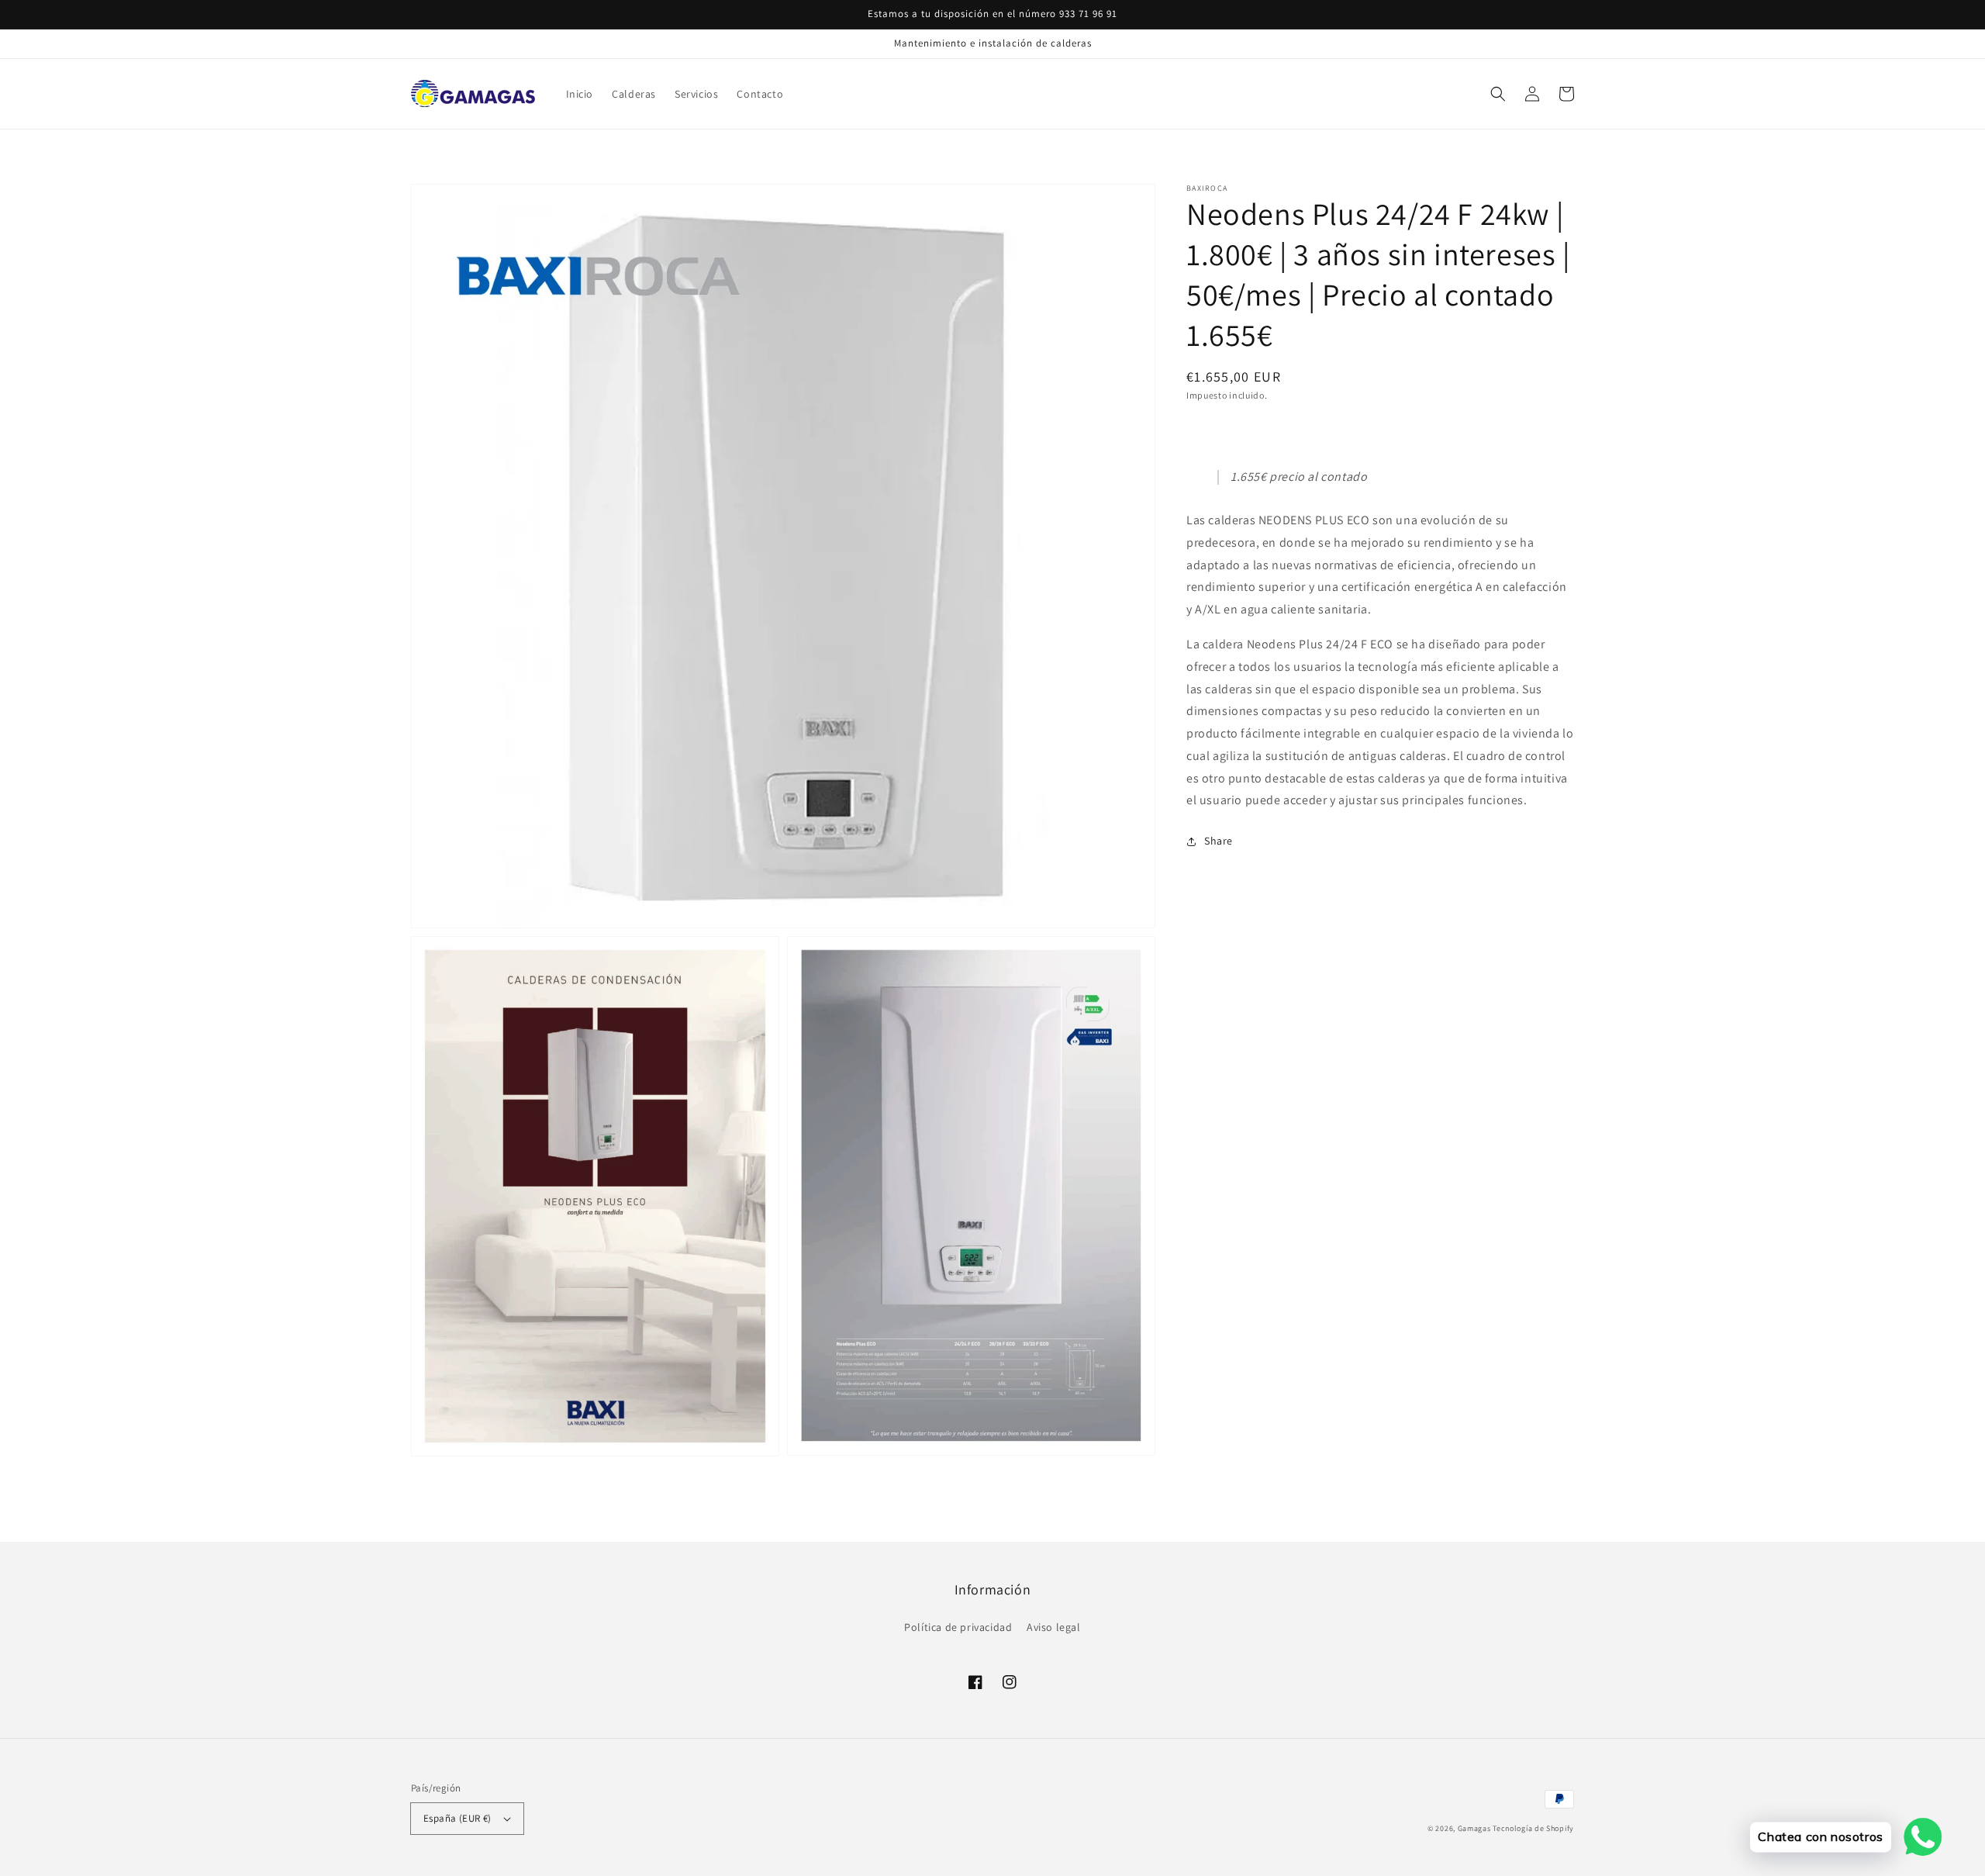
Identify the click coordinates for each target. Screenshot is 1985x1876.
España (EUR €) (457, 1818)
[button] (1498, 94)
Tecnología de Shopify (1533, 1828)
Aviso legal (1054, 1627)
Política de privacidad (958, 1627)
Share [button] (1219, 841)
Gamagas (1474, 1828)
